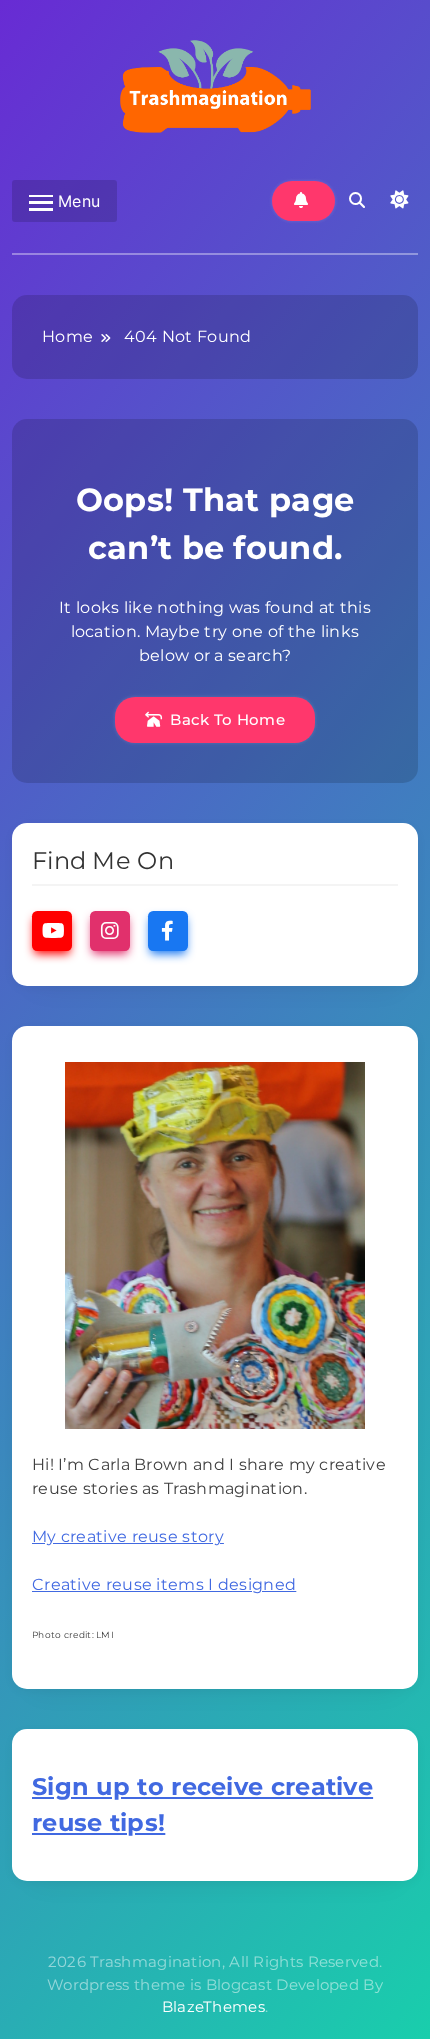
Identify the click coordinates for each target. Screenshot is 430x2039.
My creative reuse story (128, 1536)
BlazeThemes (213, 2006)
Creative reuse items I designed (164, 1584)
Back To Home (227, 719)
